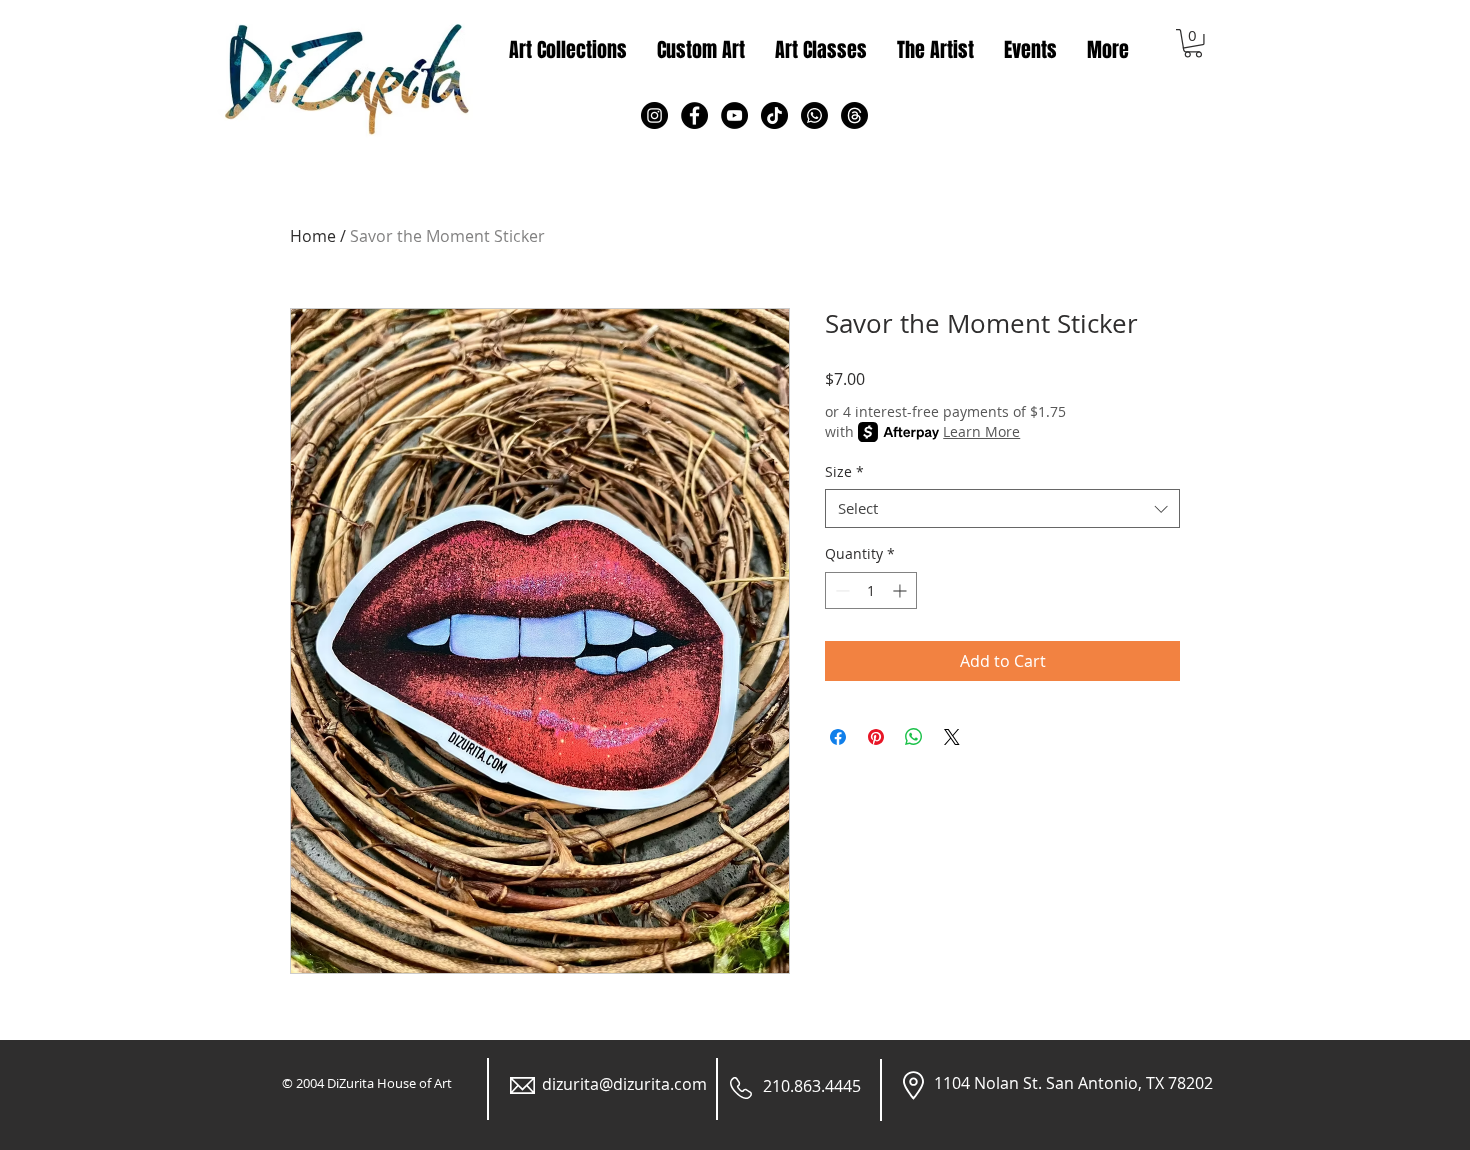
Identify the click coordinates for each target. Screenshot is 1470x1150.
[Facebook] (694, 115)
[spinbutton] (871, 590)
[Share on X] (952, 737)
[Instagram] (654, 115)
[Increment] (901, 590)
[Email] (854, 115)
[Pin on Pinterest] (876, 737)
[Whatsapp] (814, 115)
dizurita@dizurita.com (624, 1084)
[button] (1193, 43)
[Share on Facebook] (838, 737)
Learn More (981, 431)
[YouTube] (734, 115)
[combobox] (1002, 508)
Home (313, 236)
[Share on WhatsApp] (914, 737)
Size (844, 471)
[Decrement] (840, 590)
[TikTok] (774, 115)
